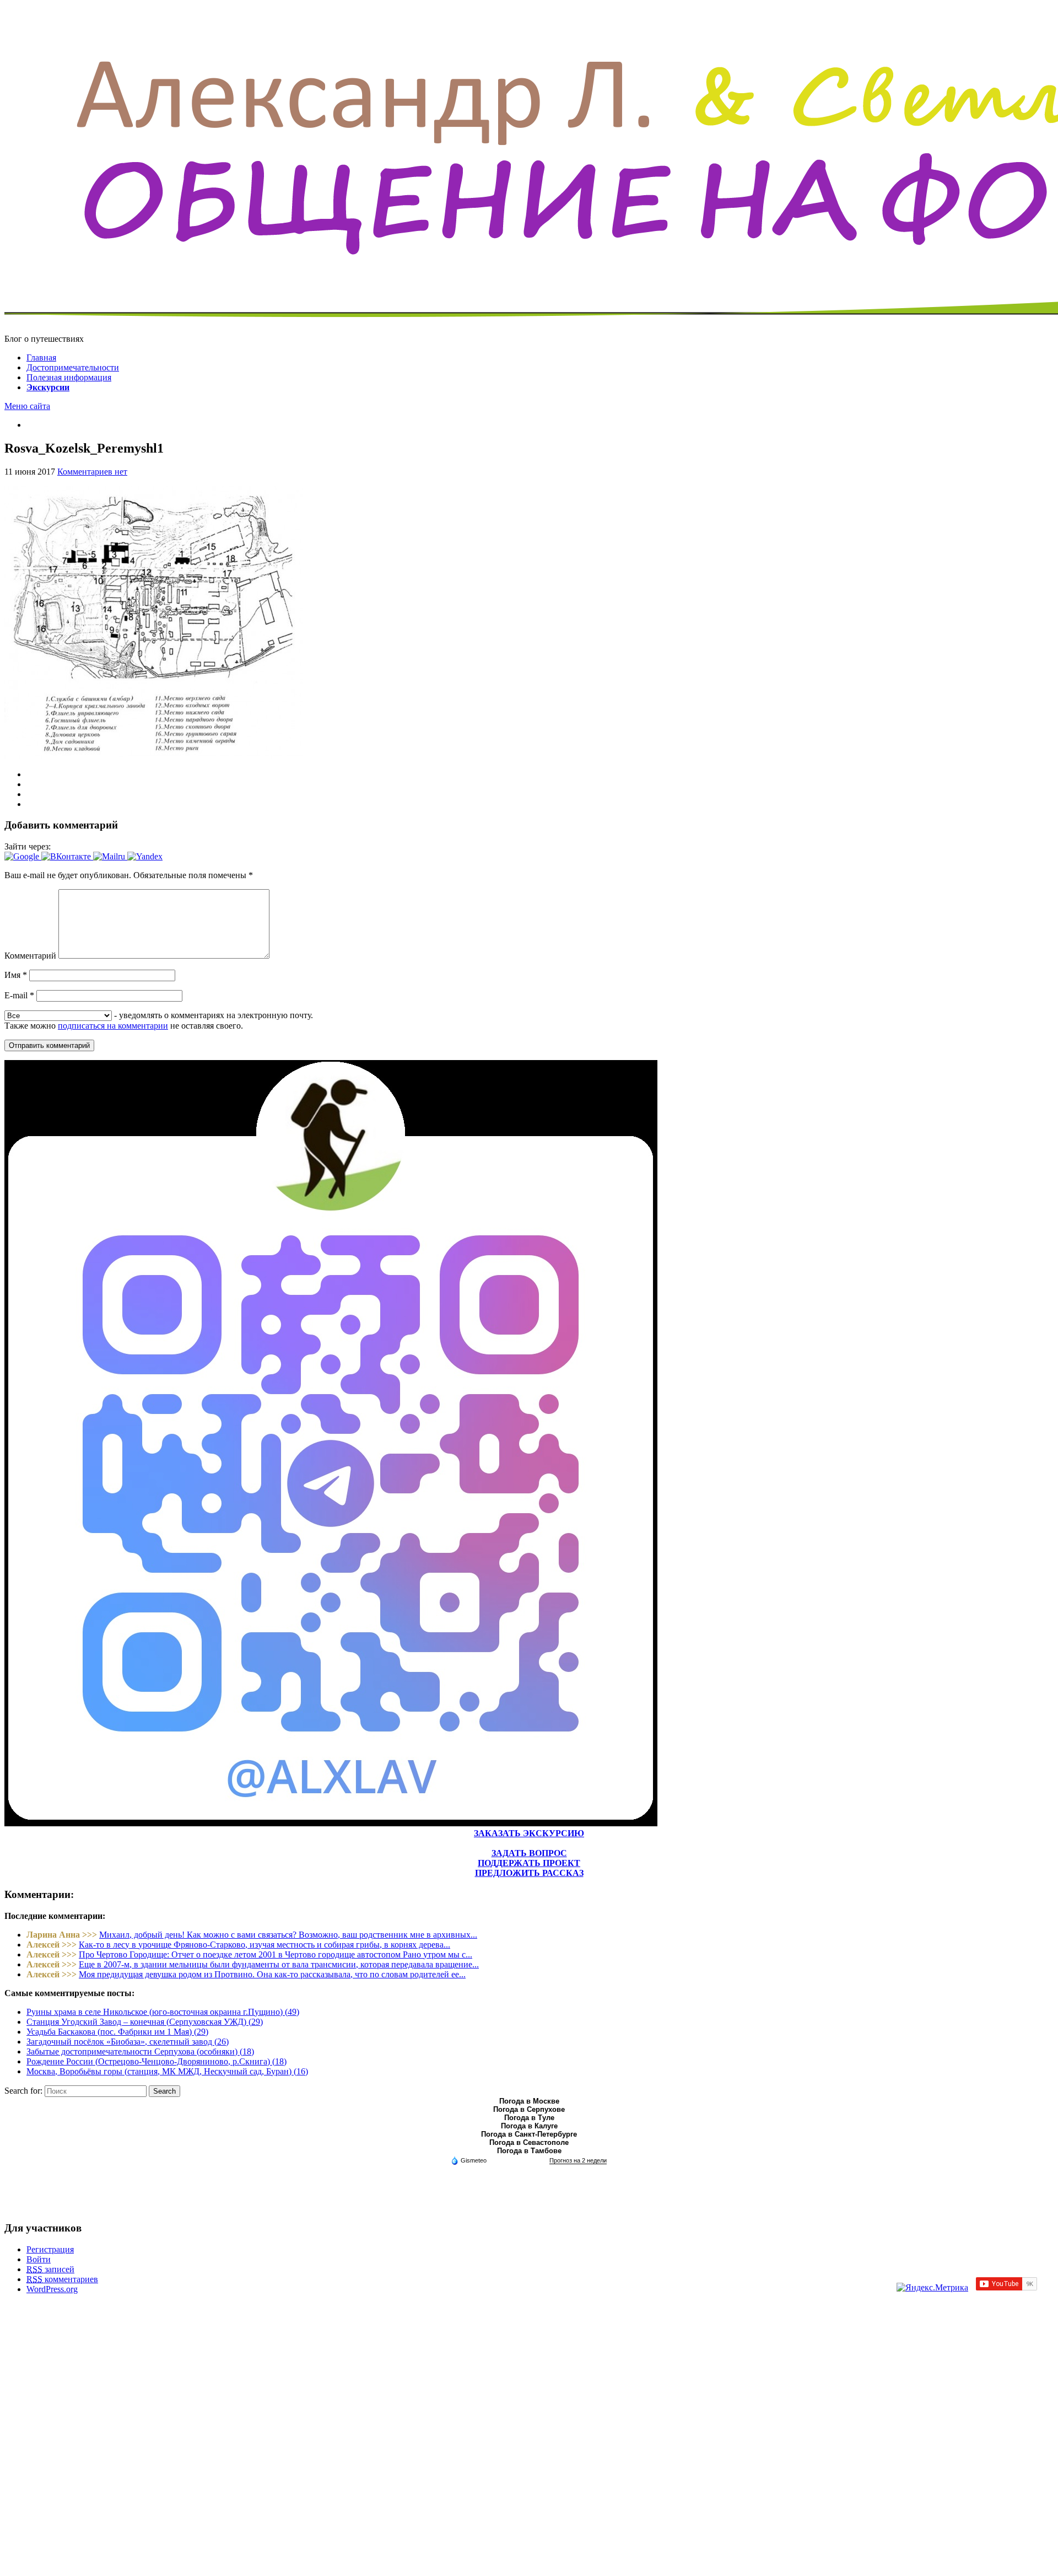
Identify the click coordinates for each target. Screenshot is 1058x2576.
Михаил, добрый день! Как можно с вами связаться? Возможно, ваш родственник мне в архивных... (288, 1935)
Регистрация (50, 2249)
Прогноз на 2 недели (578, 2160)
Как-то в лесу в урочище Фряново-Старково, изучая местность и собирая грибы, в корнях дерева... (264, 1945)
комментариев (62, 2279)
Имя (16, 975)
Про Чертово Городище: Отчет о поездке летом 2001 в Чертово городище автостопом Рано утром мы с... (276, 1954)
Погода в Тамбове (529, 2151)
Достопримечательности (73, 367)
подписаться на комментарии (113, 1026)
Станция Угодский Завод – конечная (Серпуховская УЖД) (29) (145, 2022)
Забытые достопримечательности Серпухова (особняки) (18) (140, 2051)
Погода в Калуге (529, 2126)
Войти (39, 2259)
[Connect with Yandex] (145, 856)
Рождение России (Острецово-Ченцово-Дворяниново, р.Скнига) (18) (156, 2061)
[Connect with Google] (23, 856)
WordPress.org (52, 2289)
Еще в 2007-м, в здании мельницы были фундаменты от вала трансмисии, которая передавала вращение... (279, 1964)
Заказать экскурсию (529, 1833)
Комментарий (30, 956)
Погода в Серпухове (529, 2109)
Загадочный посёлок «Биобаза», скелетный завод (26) (128, 2042)
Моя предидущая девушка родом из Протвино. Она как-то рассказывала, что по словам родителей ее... (272, 1974)
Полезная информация (69, 377)
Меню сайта (27, 406)
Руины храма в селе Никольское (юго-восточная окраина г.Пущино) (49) (163, 2012)
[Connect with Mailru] (110, 856)
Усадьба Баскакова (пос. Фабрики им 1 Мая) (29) (117, 2032)
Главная (41, 357)
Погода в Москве (529, 2101)
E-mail (19, 995)
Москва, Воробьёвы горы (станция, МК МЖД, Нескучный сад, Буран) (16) (167, 2071)
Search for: (23, 2091)
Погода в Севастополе (529, 2142)
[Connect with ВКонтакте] (67, 856)
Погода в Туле (529, 2118)
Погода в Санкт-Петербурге (529, 2134)
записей (50, 2269)
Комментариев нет (92, 472)
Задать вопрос (529, 1853)
